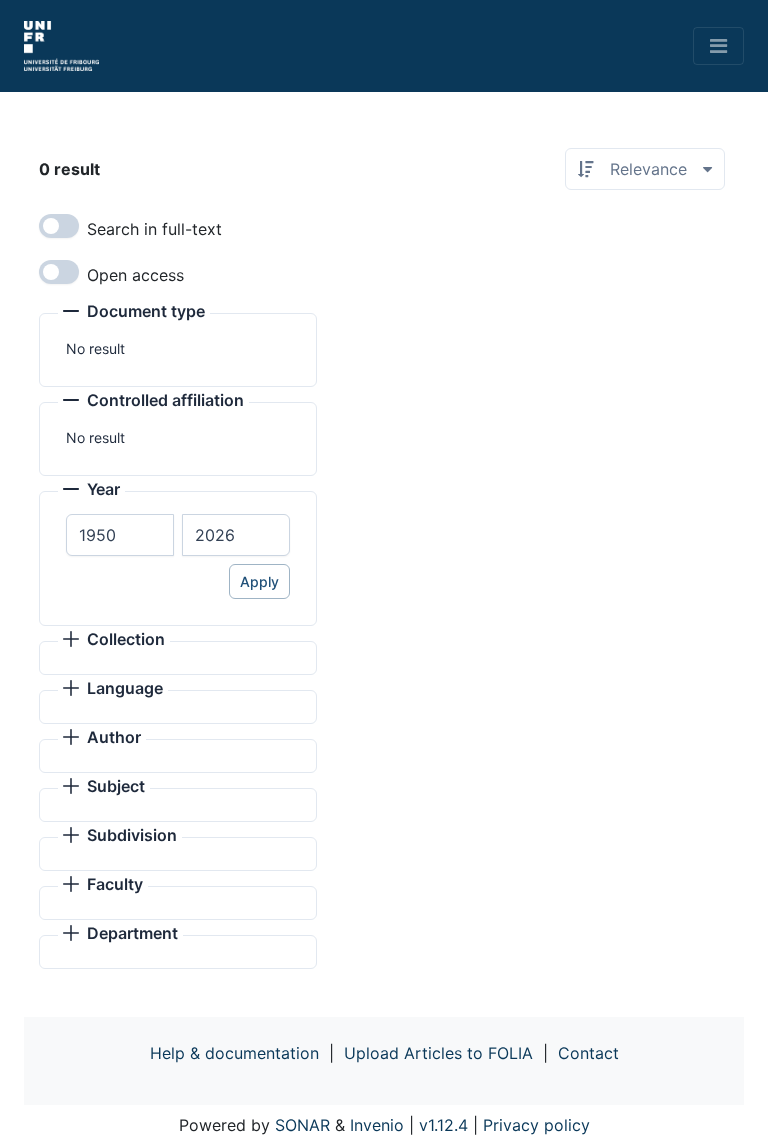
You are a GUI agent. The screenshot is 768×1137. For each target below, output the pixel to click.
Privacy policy (536, 1125)
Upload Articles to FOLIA (438, 1053)
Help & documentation (234, 1053)
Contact (588, 1053)
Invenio (377, 1125)
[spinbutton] (120, 535)
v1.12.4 (443, 1125)
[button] (134, 313)
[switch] (59, 226)
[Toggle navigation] (718, 46)
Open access (135, 275)
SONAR (302, 1125)
